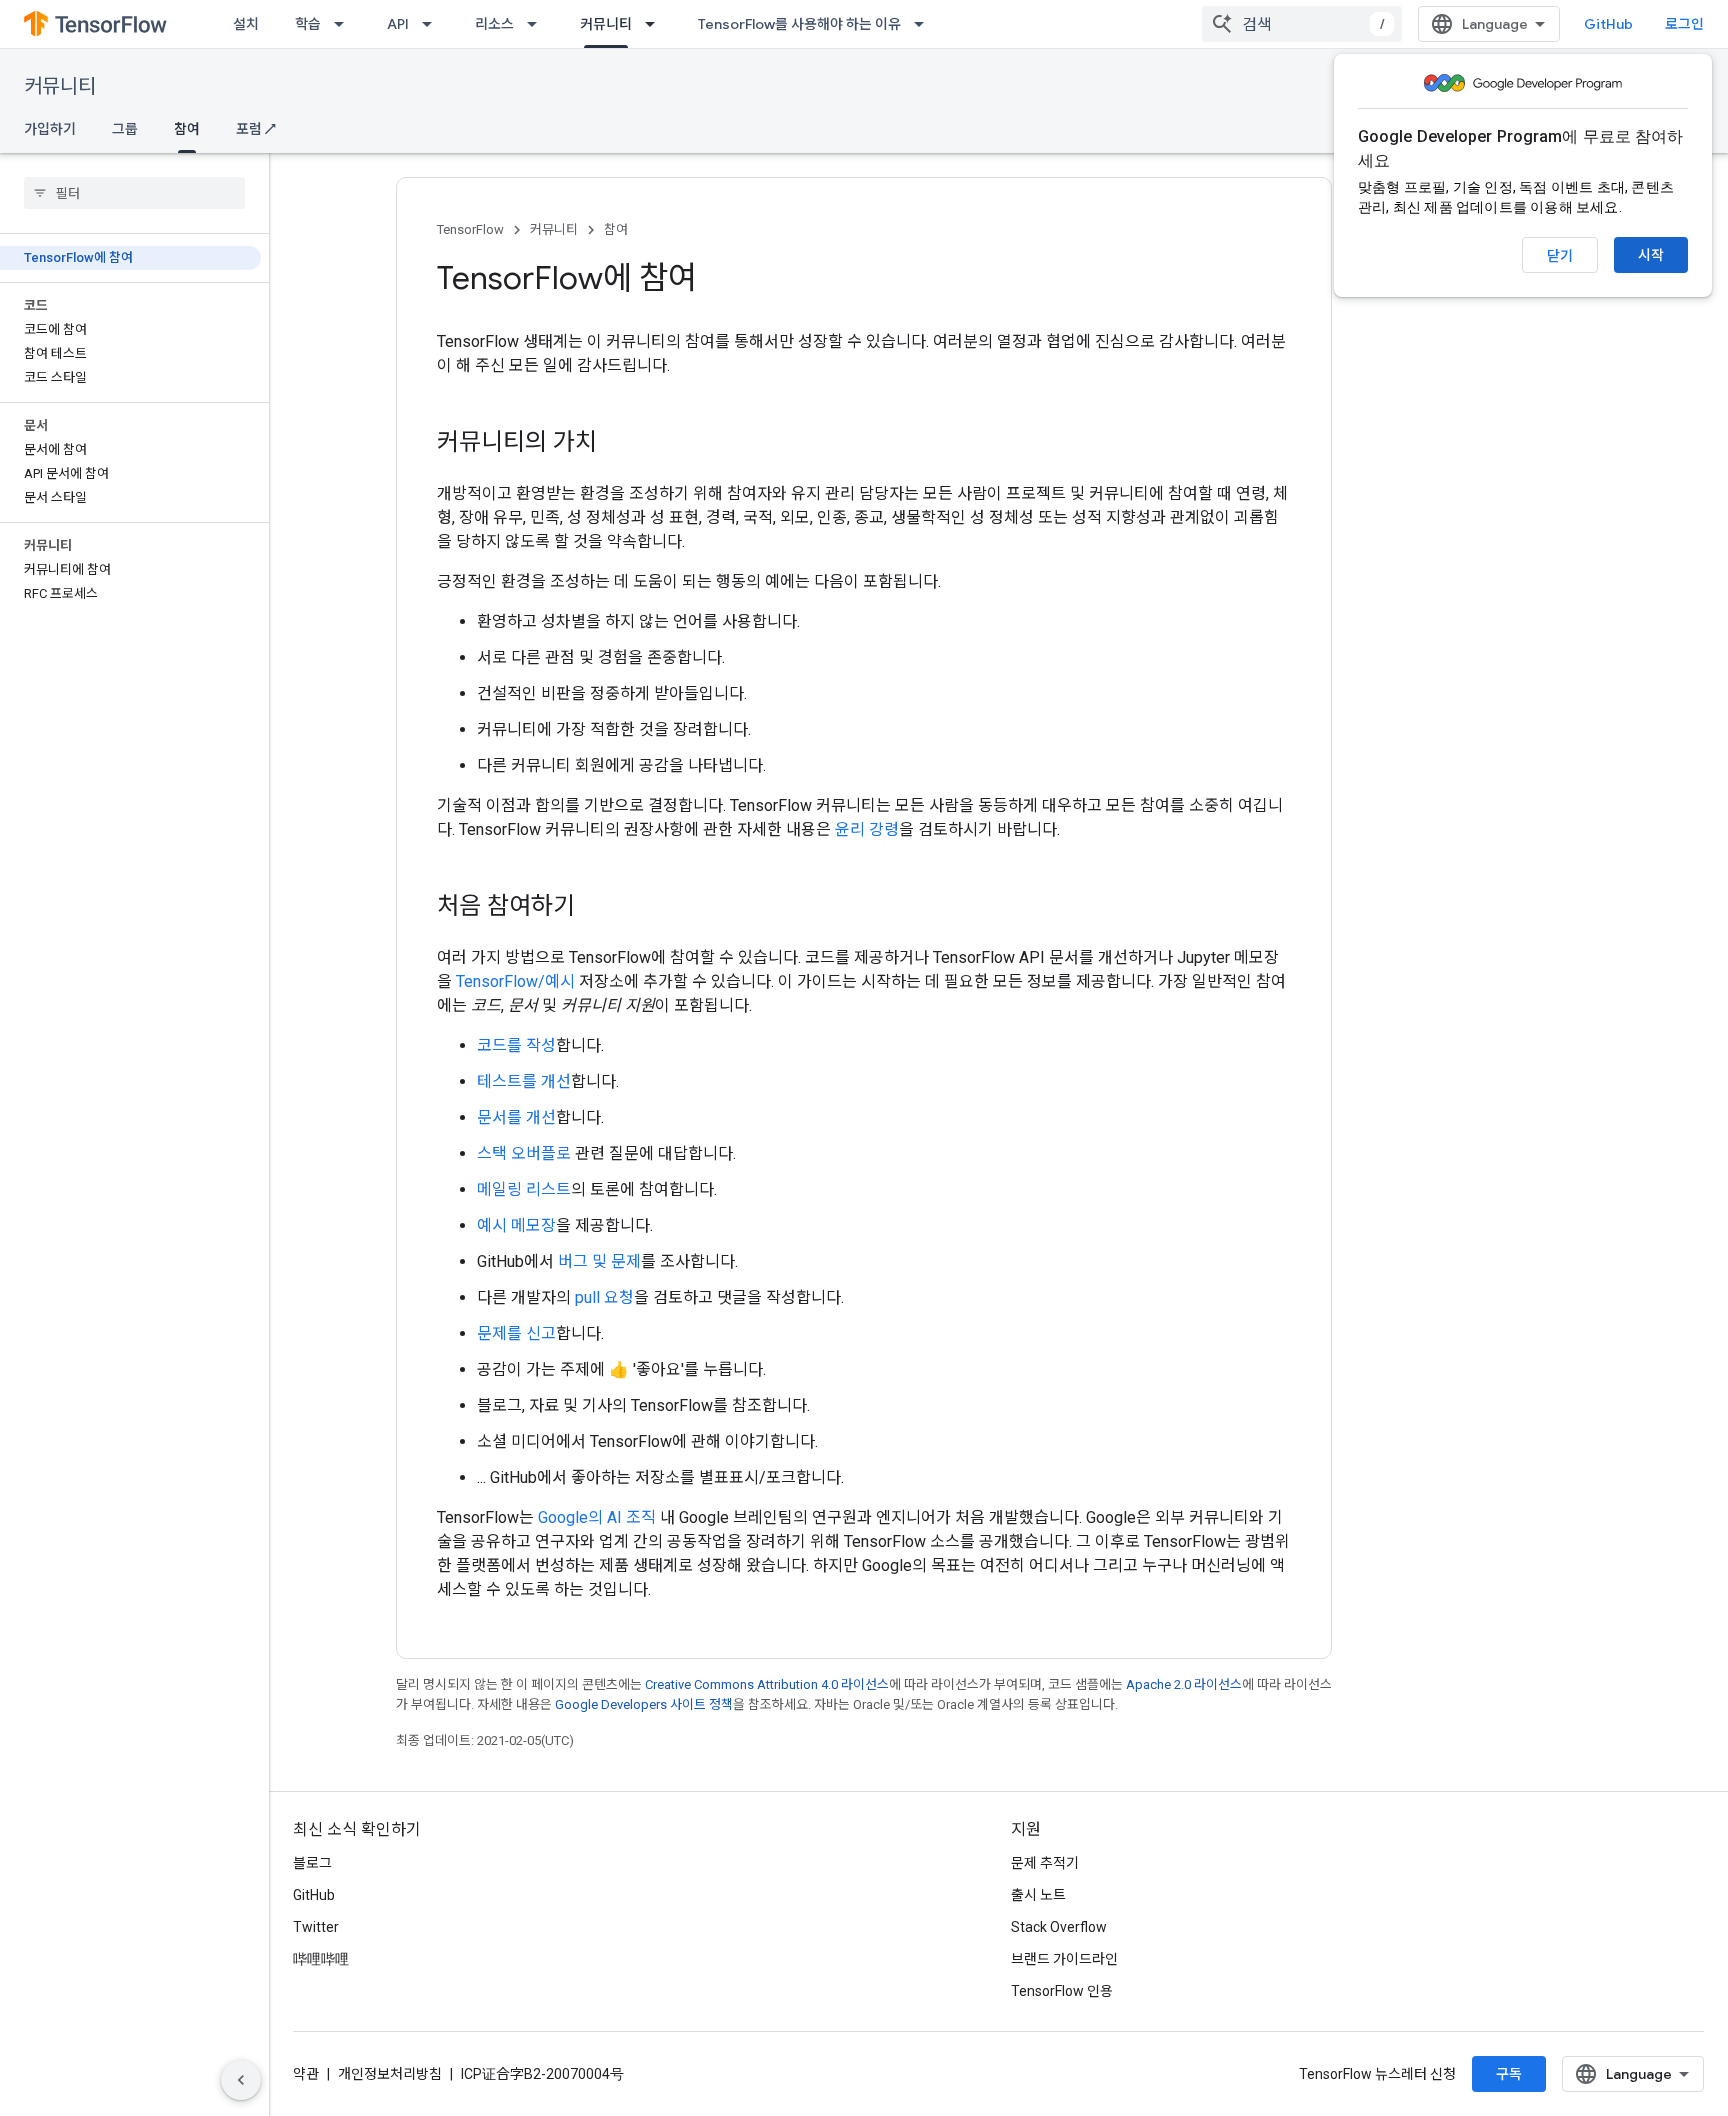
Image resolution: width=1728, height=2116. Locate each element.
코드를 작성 (516, 1045)
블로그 (312, 1863)
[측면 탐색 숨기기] (241, 2080)
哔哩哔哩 (321, 1959)
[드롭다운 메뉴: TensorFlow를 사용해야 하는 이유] (925, 24)
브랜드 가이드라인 (1064, 1959)
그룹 (125, 129)
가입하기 (50, 129)
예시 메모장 (516, 1225)
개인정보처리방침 (390, 2074)
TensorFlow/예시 (515, 981)
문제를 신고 (516, 1333)
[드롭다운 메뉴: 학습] (345, 24)
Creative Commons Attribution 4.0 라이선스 (767, 1684)
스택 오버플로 (524, 1153)
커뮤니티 (606, 24)
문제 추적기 (1045, 1863)
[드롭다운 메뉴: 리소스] (538, 24)
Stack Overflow (1059, 1927)
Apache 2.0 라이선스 (1184, 1684)
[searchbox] (134, 193)
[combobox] (1302, 24)
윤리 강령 (867, 829)
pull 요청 (604, 1297)
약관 (306, 2074)
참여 (187, 129)
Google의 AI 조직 (597, 1517)
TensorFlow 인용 (1062, 1991)
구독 (1509, 2074)
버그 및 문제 (599, 1261)
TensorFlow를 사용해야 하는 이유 (799, 24)
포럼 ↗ (256, 129)
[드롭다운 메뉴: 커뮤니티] (656, 24)
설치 (246, 24)
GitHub (1608, 24)
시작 (1651, 255)
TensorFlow (470, 229)
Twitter (316, 1927)
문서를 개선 (516, 1117)
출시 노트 (1038, 1895)
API (398, 24)
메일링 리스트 (524, 1189)
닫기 (1560, 256)
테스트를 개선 (524, 1081)
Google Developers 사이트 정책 (644, 1704)
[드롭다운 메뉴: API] (433, 24)
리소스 (494, 24)
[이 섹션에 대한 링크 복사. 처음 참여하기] (595, 908)
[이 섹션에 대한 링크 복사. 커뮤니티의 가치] (617, 444)
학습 (308, 24)
